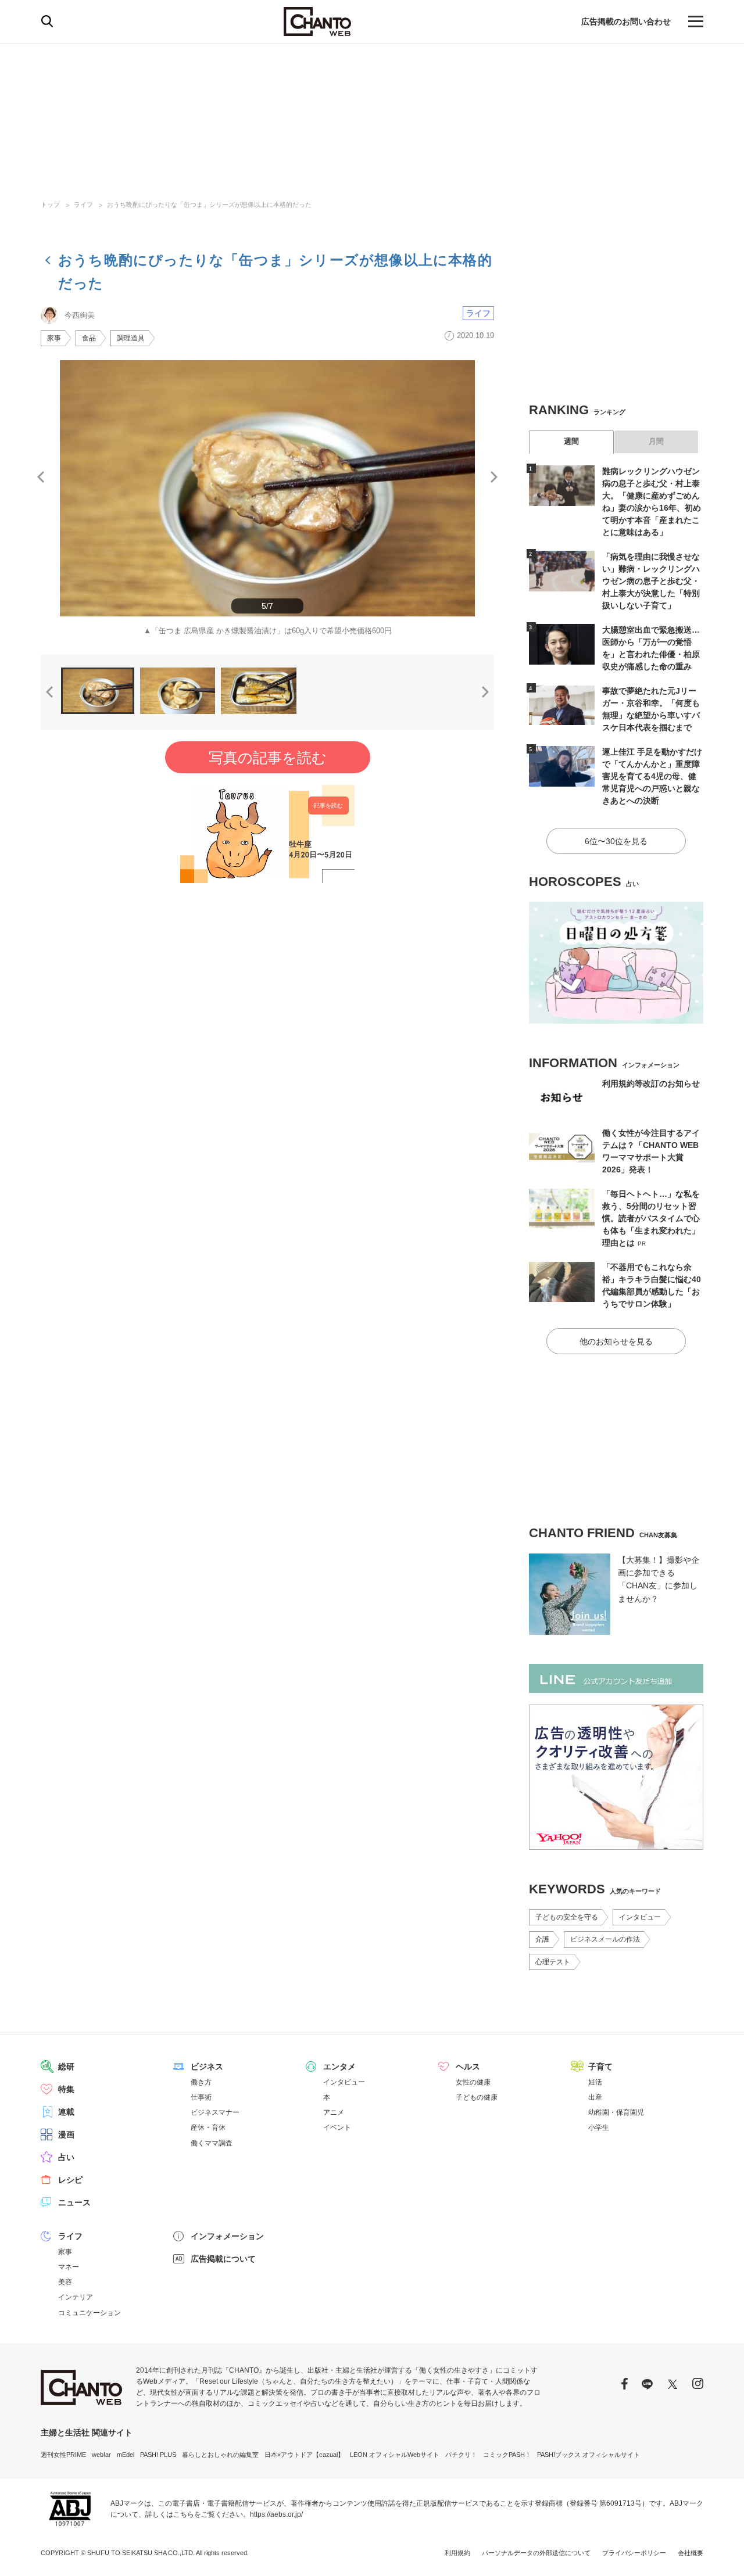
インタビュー (640, 1917)
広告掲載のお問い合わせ (626, 21)
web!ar (101, 2455)
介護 (542, 1939)
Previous (41, 477)
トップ (50, 204)
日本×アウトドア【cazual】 (304, 2455)
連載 (66, 2112)
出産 (595, 2097)
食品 (89, 338)
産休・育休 (208, 2127)
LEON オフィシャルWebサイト (395, 2455)
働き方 (201, 2082)
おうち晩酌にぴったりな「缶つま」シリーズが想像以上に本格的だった (209, 204)
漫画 (66, 2134)
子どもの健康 (477, 2097)
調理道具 (131, 338)
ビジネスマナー (215, 2112)
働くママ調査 (212, 2143)
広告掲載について (223, 2259)
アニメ (334, 2112)
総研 (66, 2066)
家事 (54, 338)
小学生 (599, 2127)
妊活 (595, 2082)
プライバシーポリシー (634, 2553)
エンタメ (339, 2066)
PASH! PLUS (158, 2455)
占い (66, 2157)
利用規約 (457, 2553)
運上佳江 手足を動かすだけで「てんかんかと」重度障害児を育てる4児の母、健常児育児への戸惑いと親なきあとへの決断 (652, 776)
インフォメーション (227, 2236)
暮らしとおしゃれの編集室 (220, 2455)
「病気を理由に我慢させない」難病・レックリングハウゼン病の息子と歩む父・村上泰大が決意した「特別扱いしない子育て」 (651, 581)
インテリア (76, 2297)
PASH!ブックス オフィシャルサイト (589, 2455)
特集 (66, 2089)
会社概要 (691, 2553)
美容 (65, 2282)
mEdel (126, 2455)
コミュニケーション (90, 2313)
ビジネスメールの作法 (605, 1939)
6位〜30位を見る (616, 841)
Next (494, 477)
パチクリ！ (461, 2455)
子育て (600, 2066)
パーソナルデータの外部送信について (536, 2553)
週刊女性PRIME (63, 2455)
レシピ (70, 2180)
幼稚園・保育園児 (616, 2112)
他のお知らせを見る (616, 1341)
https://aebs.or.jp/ (276, 2514)
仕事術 (201, 2097)
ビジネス (207, 2066)
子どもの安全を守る (567, 1917)
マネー (69, 2267)
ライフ (83, 204)
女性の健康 (473, 2082)
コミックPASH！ (507, 2455)
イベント (337, 2127)
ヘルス (468, 2066)
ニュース (74, 2202)
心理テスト (553, 1962)
